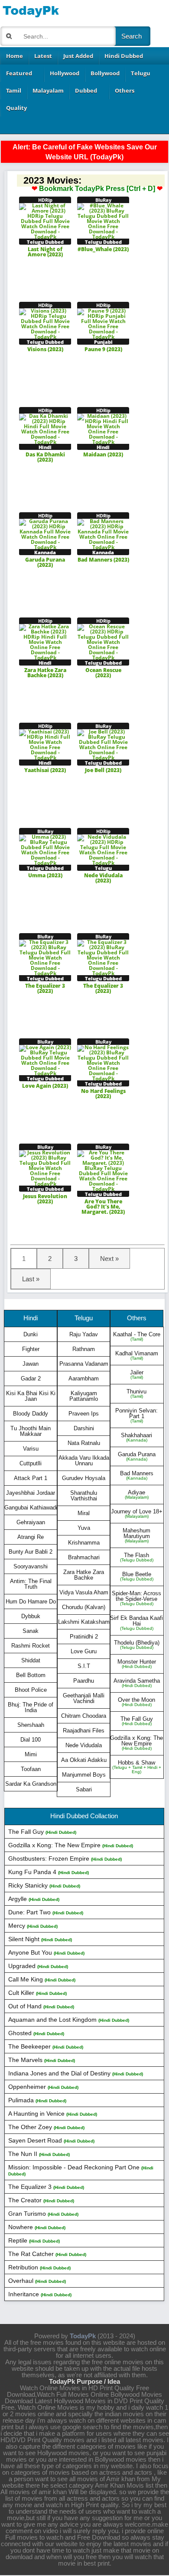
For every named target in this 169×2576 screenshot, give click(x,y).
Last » (31, 1279)
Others (125, 90)
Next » (109, 1259)
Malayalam (48, 90)
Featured (19, 73)
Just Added (78, 56)
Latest (43, 56)
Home (15, 56)
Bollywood (105, 73)
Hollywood (65, 73)
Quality (16, 108)
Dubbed (86, 90)
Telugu (141, 73)
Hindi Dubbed (124, 56)
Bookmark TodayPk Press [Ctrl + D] (97, 189)
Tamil (14, 90)
